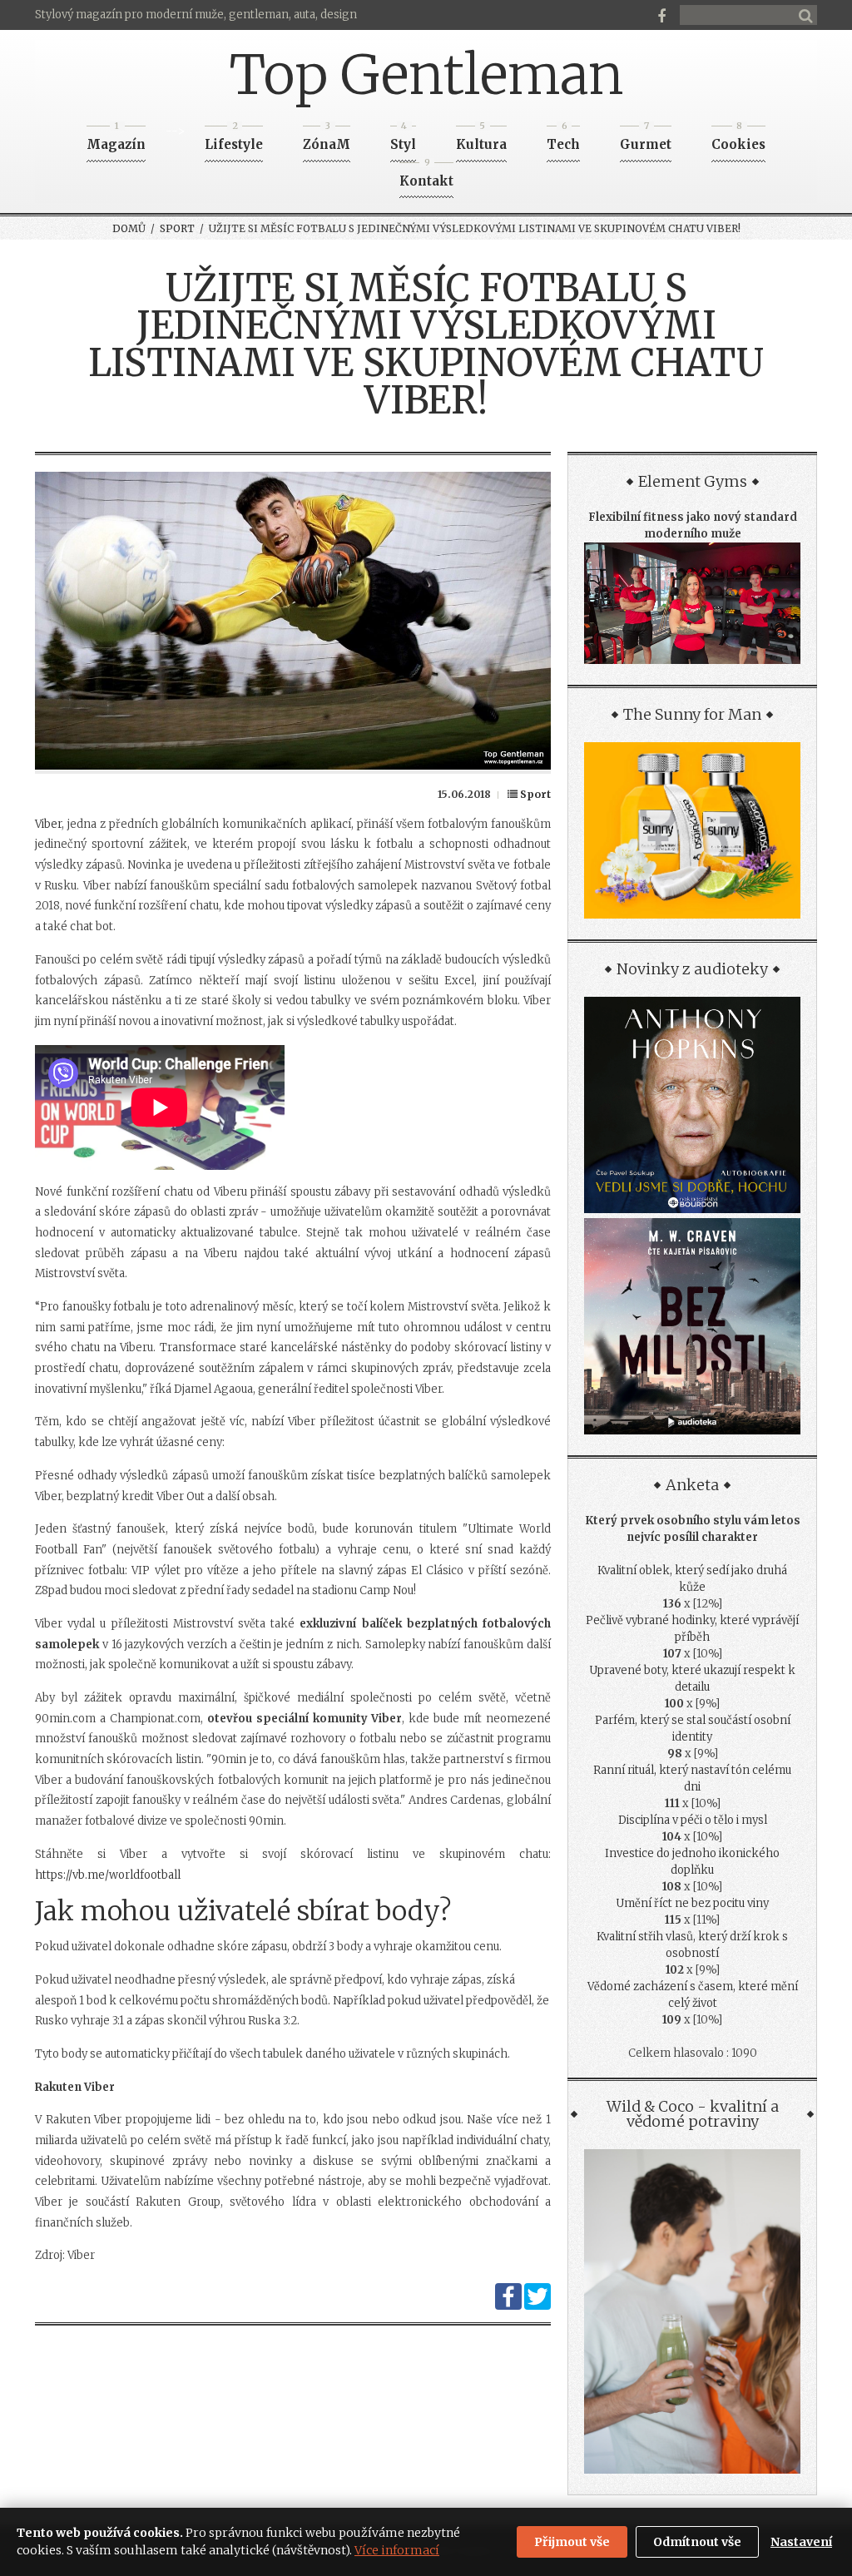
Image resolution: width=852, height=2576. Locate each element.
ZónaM (327, 139)
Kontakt (426, 176)
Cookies (738, 139)
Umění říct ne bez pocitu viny (692, 1903)
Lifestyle (234, 139)
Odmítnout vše (697, 2542)
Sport (177, 228)
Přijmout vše (572, 2542)
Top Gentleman (426, 75)
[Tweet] (537, 2306)
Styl (403, 139)
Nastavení (801, 2542)
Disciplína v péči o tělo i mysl (693, 1820)
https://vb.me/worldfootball (108, 1875)
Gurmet (646, 139)
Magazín (116, 139)
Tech (563, 139)
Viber (48, 824)
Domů (129, 228)
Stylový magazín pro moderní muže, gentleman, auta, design (196, 15)
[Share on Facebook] (508, 2306)
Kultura (481, 139)
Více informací (397, 2550)
